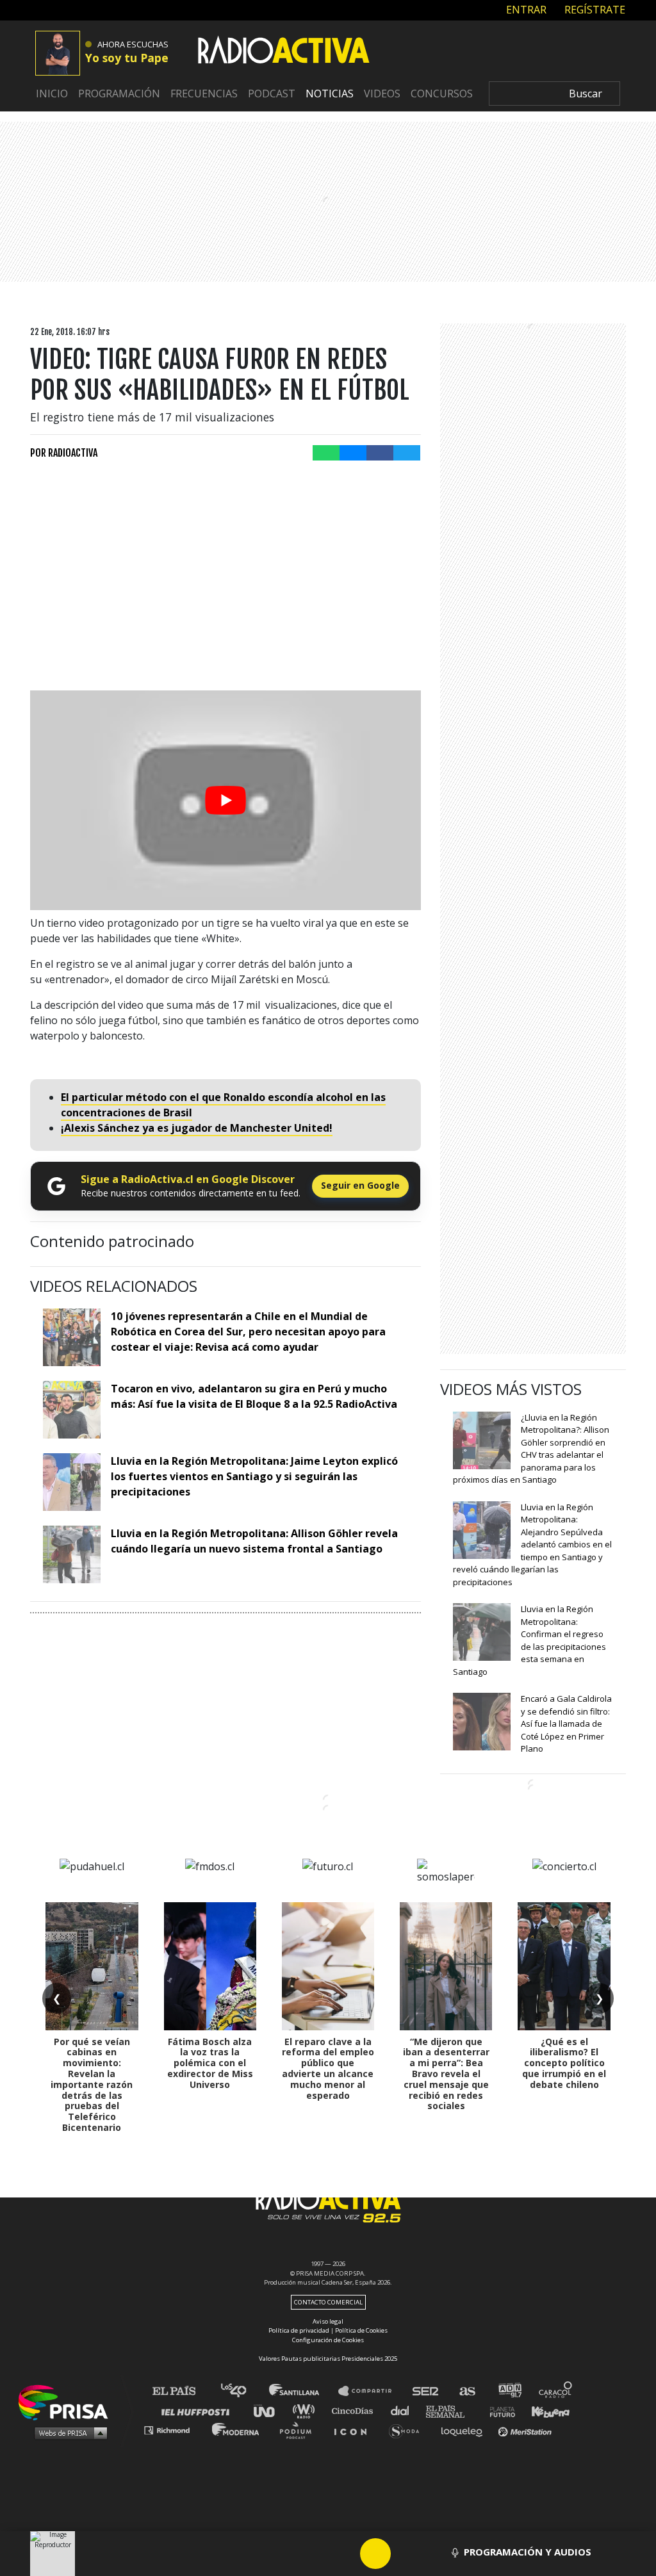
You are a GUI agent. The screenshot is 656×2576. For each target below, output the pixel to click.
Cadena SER (426, 2391)
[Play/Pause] (375, 2554)
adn (509, 2391)
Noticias (330, 94)
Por (64, 453)
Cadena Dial (404, 2410)
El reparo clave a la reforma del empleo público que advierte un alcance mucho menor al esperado (328, 2068)
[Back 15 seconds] (345, 2554)
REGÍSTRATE (594, 10)
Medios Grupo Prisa (68, 2433)
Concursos (442, 94)
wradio (307, 2410)
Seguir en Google (360, 1185)
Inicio (52, 94)
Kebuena (545, 2410)
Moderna (237, 2430)
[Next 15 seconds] (406, 2554)
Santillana (303, 2391)
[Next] (437, 2554)
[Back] (314, 2554)
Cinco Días (356, 2410)
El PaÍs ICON (355, 2430)
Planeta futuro (498, 2410)
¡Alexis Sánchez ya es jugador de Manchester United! (197, 1128)
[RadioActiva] (284, 52)
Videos (382, 94)
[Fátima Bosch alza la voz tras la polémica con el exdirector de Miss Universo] (210, 1966)
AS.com (467, 2391)
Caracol (556, 2391)
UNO (270, 2410)
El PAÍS (182, 2391)
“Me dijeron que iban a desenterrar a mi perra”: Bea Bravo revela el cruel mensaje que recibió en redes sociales (446, 2074)
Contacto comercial (328, 2302)
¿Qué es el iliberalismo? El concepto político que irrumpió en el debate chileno (564, 2063)
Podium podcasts (300, 2430)
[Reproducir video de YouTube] (225, 800)
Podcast (272, 94)
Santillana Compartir (371, 2391)
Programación (119, 94)
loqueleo (465, 2430)
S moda (408, 2430)
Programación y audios (528, 2552)
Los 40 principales (243, 2391)
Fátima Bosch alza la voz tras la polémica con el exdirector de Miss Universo (210, 2063)
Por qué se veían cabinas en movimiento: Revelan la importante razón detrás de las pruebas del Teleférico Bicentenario (92, 2084)
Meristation (527, 2430)
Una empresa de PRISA (68, 2401)
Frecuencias (204, 94)
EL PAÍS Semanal (451, 2410)
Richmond (174, 2430)
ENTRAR (525, 10)
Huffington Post (199, 2410)
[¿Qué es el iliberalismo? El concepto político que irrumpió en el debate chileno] (564, 1966)
